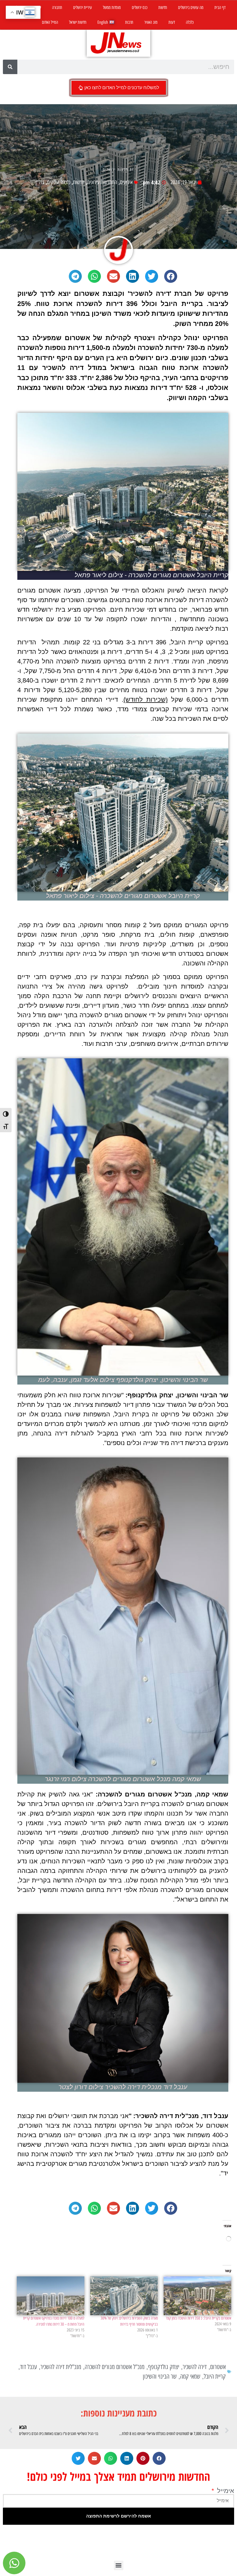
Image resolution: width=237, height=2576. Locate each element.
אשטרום (218, 2367)
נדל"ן (40, 182)
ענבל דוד (28, 2367)
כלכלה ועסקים (59, 182)
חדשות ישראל (78, 22)
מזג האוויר (151, 22)
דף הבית (220, 8)
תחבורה (57, 8)
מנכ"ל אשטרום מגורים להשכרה (115, 2367)
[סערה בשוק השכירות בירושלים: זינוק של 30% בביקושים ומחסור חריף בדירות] (124, 2296)
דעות (172, 22)
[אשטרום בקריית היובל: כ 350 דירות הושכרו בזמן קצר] (197, 2296)
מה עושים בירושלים (191, 8)
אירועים (126, 182)
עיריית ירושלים (83, 8)
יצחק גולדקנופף (164, 2367)
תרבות (129, 22)
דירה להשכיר (195, 2367)
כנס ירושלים (140, 8)
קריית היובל (215, 2376)
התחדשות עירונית (102, 182)
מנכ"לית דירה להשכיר (61, 2367)
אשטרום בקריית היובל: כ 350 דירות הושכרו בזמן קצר (199, 2318)
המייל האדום (50, 22)
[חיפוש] (10, 67)
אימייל (225, 2491)
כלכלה (190, 22)
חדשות (163, 8)
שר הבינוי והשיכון (160, 2376)
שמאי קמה (190, 2376)
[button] (171, 276)
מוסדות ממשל (112, 8)
